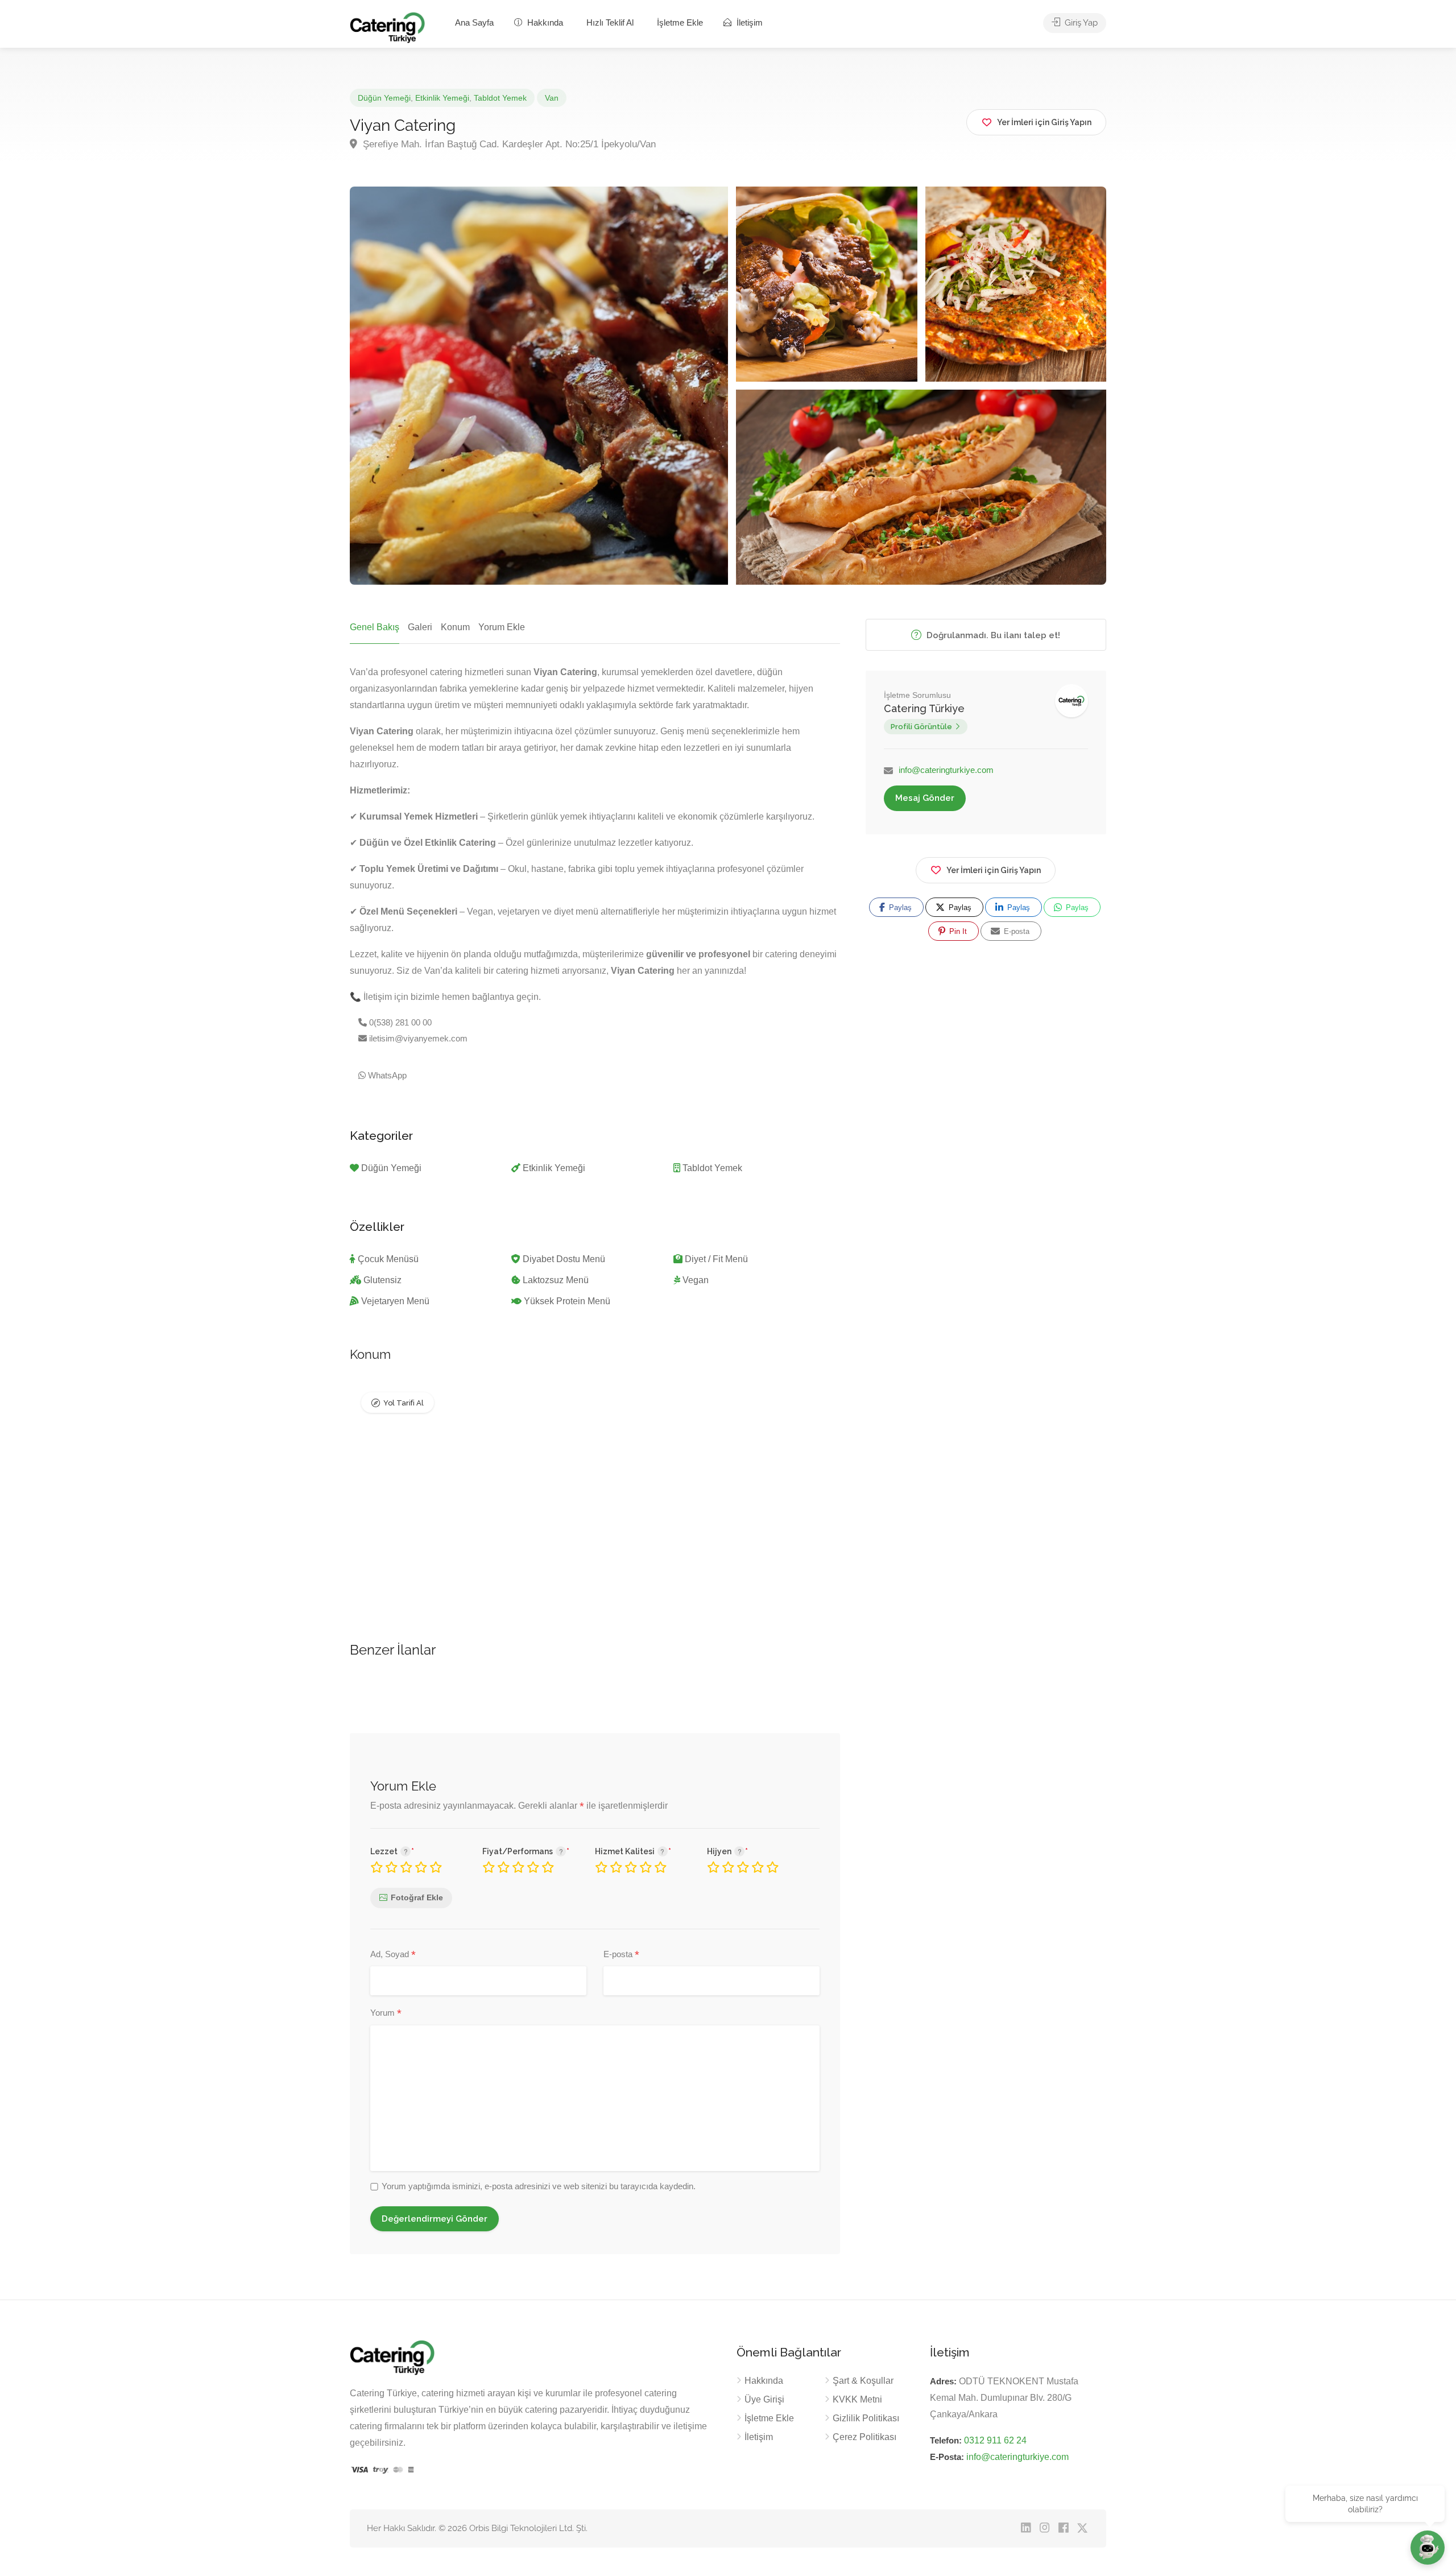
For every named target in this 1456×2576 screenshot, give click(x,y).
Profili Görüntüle (921, 727)
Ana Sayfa (474, 22)
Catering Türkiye (924, 708)
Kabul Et (1409, 2554)
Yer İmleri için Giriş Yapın (994, 870)
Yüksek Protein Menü (567, 1301)
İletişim (748, 22)
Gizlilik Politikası (466, 2553)
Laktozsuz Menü (556, 1280)
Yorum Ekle (502, 627)
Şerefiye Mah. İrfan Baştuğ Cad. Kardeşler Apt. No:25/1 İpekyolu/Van (508, 144)
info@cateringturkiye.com (946, 770)
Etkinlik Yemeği (442, 98)
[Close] (1444, 2520)
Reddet (1341, 2554)
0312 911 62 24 (995, 2440)
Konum (455, 627)
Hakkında (544, 22)
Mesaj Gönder (925, 798)
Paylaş (899, 907)
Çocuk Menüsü (388, 1259)
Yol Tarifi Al (404, 1403)
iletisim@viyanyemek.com (417, 1038)
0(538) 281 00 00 (399, 1022)
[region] (728, 2543)
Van (552, 98)
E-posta (621, 1955)
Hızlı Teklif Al (610, 22)
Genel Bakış (375, 627)
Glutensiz (382, 1280)
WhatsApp (386, 1075)
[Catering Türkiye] (387, 27)
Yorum (386, 2013)
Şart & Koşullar (863, 2381)
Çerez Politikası (864, 2437)
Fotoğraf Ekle (417, 1897)
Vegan (696, 1280)
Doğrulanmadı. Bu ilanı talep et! (992, 635)
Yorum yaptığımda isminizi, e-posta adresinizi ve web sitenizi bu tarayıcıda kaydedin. (539, 2186)
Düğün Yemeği (384, 98)
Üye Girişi (764, 2399)
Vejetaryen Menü (395, 1301)
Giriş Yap (1080, 23)
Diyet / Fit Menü (716, 1259)
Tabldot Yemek (500, 98)
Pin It (957, 931)
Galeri (420, 627)
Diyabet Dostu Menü (564, 1259)
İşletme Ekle (680, 22)
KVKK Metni (857, 2399)
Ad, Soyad (393, 1955)
